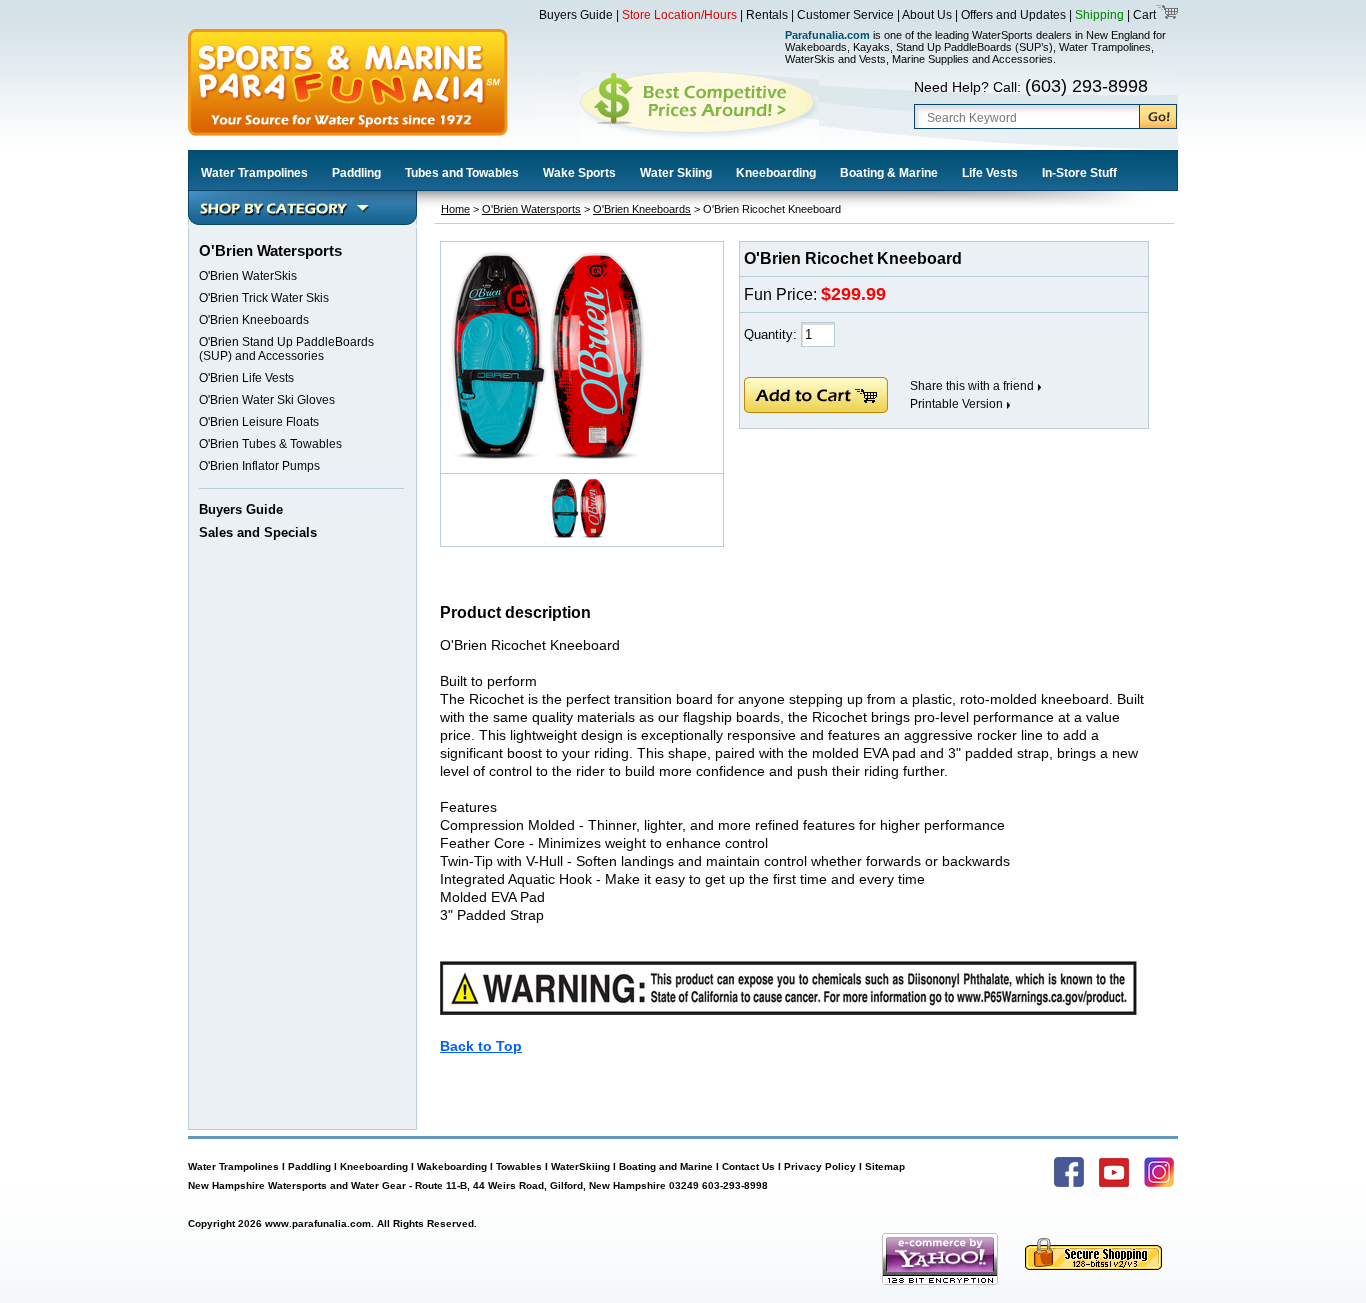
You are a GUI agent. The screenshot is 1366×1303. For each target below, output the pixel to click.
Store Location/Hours (679, 15)
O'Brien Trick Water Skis (264, 298)
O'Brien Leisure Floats (259, 422)
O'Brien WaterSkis (248, 276)
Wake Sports (579, 173)
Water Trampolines (254, 173)
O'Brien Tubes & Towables (270, 444)
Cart (1143, 15)
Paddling (356, 173)
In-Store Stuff (1079, 173)
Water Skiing (676, 173)
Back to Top (481, 1046)
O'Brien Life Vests (246, 378)
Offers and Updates (1015, 15)
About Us (927, 15)
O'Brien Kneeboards (254, 320)
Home (455, 209)
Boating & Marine (889, 173)
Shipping (1099, 15)
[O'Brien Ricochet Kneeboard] (550, 455)
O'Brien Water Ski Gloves (267, 400)
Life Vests (990, 173)
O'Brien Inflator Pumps (259, 466)
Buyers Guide (576, 15)
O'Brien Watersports (531, 209)
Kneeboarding (776, 173)
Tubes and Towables (462, 173)
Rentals (767, 15)
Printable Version (956, 404)
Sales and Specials (258, 532)
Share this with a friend (972, 386)
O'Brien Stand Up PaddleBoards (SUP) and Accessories (286, 349)
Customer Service (845, 15)
